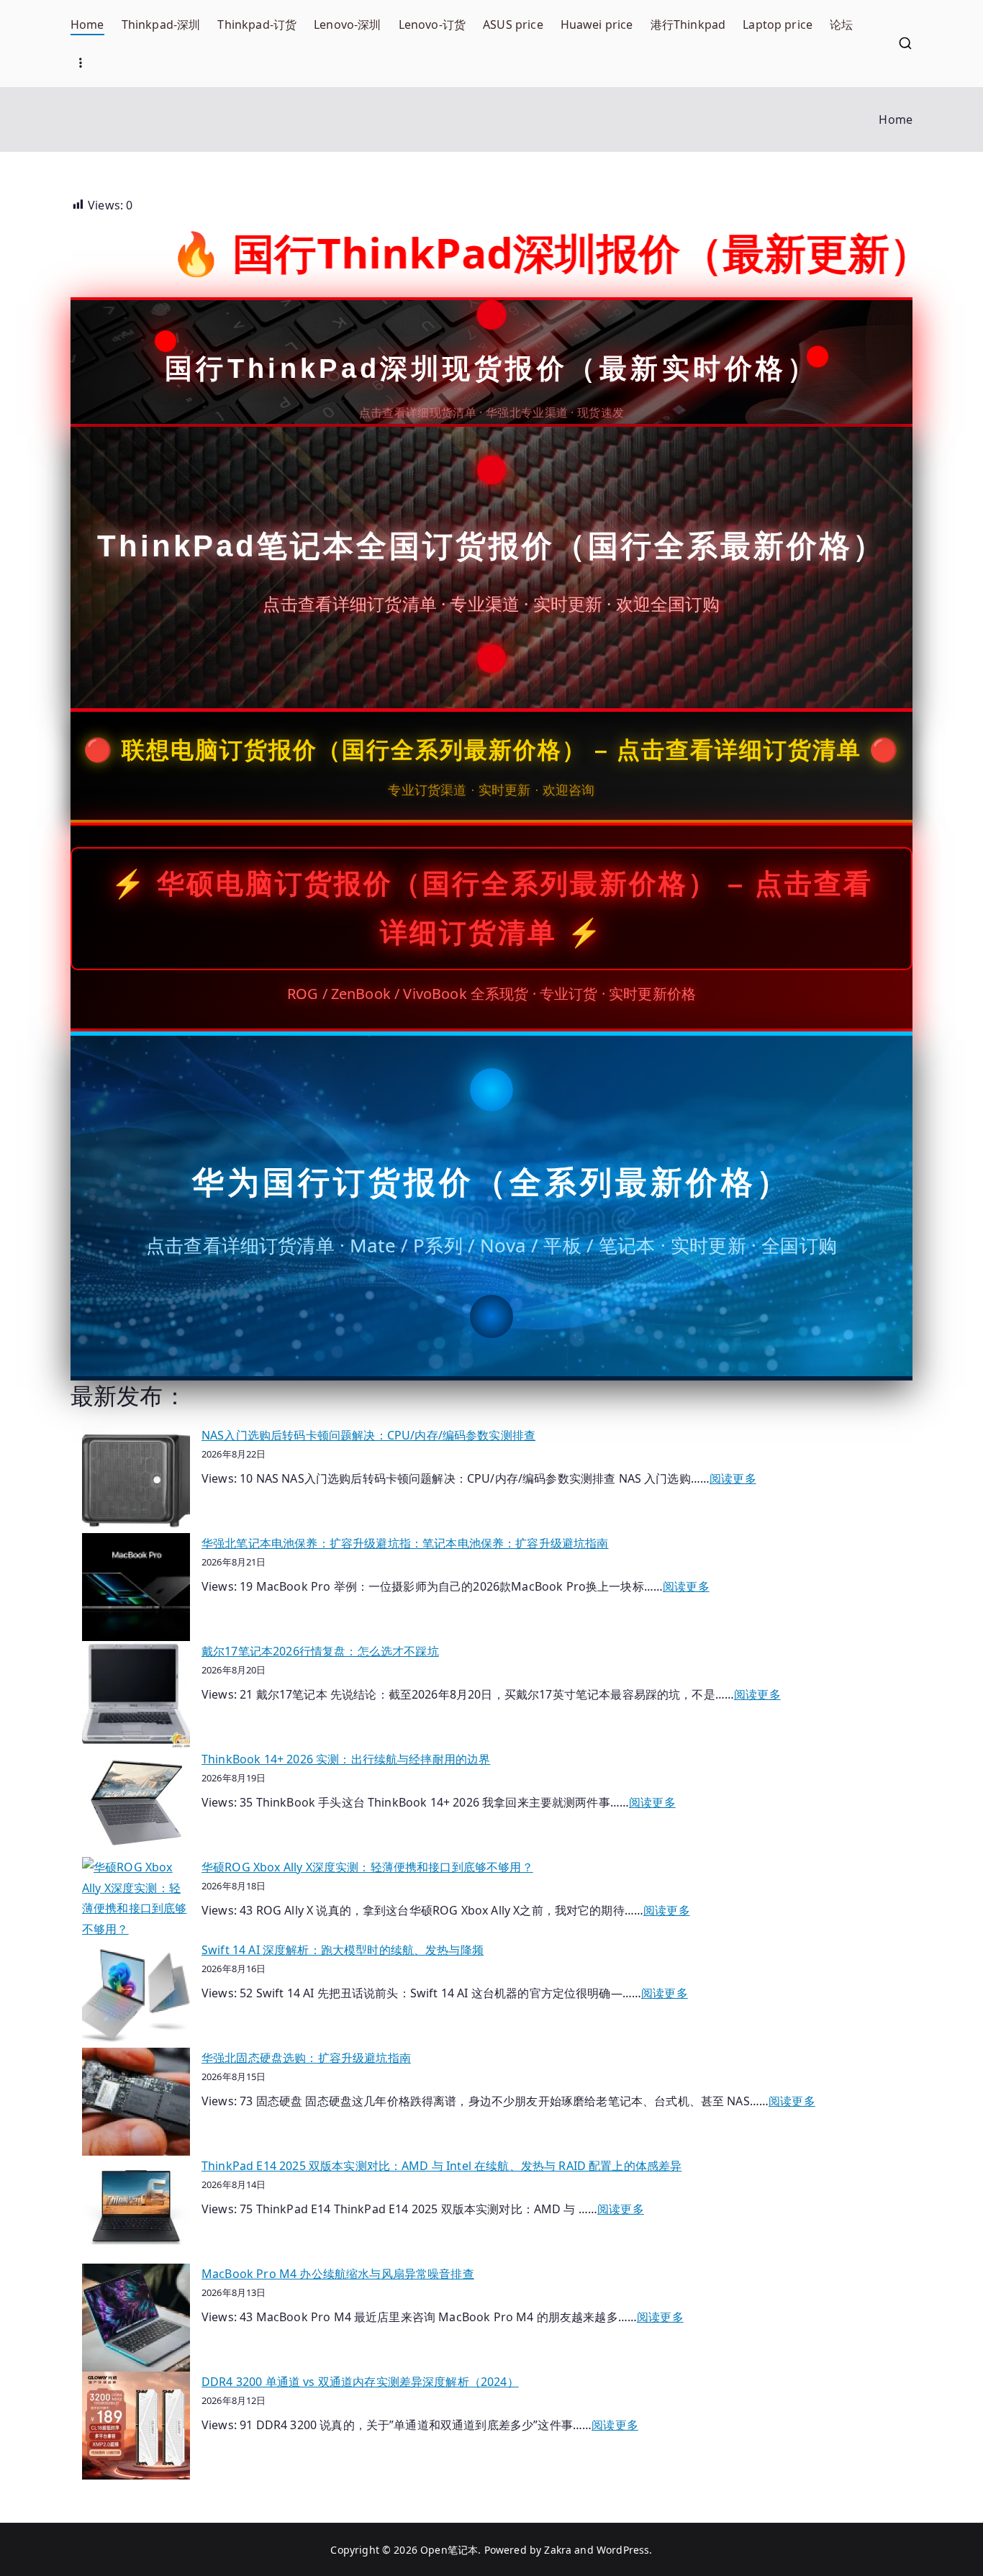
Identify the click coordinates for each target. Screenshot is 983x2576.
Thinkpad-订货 (257, 24)
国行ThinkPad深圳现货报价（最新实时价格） (491, 369)
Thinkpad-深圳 (161, 24)
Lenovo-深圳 (347, 24)
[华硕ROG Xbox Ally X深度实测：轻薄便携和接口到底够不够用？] (136, 1898)
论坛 (841, 24)
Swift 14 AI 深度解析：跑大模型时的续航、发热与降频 (343, 1950)
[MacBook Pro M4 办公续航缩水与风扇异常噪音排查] (136, 2318)
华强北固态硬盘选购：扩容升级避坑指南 (306, 2058)
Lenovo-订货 (432, 24)
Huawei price (597, 24)
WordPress (623, 2550)
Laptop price (778, 24)
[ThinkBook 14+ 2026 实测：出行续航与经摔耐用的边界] (136, 1803)
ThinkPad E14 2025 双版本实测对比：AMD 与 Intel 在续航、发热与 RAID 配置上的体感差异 (441, 2166)
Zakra (558, 2550)
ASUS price (513, 24)
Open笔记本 (449, 2550)
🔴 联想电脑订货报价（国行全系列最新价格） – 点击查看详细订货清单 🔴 (491, 750)
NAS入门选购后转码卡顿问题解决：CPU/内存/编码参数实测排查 (368, 1435)
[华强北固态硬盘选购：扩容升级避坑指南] (136, 2102)
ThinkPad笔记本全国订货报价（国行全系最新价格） (491, 546)
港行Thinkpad (688, 24)
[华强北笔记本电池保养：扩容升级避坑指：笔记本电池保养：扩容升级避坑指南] (136, 1587)
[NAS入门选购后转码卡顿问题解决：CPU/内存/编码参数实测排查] (136, 1479)
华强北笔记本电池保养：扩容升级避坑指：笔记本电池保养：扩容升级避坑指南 (405, 1543)
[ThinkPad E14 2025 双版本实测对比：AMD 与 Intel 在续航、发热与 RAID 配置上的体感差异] (136, 2210)
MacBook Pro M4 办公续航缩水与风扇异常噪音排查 (338, 2274)
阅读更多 (733, 1478)
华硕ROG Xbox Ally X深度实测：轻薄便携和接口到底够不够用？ (367, 1867)
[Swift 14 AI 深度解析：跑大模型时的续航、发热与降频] (136, 1994)
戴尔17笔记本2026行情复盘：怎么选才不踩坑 (320, 1651)
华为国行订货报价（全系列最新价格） (492, 1182)
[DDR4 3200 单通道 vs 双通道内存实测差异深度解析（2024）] (136, 2426)
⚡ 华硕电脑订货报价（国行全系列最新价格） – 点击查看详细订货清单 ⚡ (492, 908)
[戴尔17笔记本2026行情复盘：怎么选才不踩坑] (136, 1695)
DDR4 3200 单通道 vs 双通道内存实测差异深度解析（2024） (360, 2382)
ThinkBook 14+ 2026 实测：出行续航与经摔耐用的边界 (346, 1759)
